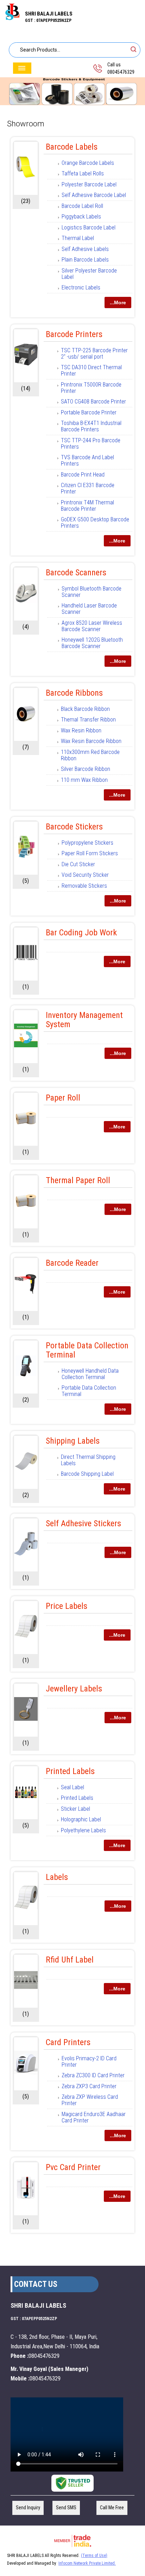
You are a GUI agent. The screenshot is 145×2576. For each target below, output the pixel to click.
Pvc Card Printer (73, 2167)
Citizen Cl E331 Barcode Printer (88, 488)
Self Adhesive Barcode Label (94, 195)
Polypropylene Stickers (87, 843)
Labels (57, 1877)
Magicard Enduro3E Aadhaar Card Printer (94, 2117)
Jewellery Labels (74, 1689)
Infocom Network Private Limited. (87, 2563)
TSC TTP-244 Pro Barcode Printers (91, 444)
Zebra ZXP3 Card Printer (89, 2086)
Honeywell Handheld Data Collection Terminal (90, 1374)
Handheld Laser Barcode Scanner (89, 609)
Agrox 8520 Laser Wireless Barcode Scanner (92, 626)
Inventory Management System (84, 1020)
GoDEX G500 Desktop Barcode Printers (95, 523)
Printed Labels (70, 1771)
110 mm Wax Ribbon (84, 780)
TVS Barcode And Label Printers (87, 460)
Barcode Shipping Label (87, 1474)
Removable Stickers (84, 886)
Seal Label (72, 1787)
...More (118, 302)
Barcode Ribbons (74, 693)
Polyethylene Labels (83, 1830)
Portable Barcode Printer (89, 412)
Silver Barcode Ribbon (86, 769)
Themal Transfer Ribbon (88, 720)
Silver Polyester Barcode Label (89, 274)
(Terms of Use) (94, 2556)
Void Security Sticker (85, 875)
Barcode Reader (72, 1263)
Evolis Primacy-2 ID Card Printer (89, 2062)
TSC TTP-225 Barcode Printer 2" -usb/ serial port (94, 354)
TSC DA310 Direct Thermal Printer (91, 370)
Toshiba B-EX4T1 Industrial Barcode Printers (91, 426)
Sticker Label (75, 1809)
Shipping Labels (73, 1441)
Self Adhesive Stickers (83, 1523)
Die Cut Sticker (78, 864)
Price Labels (67, 1606)
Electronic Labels (81, 287)
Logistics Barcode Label (89, 227)
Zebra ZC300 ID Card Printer (93, 2075)
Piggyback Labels (81, 217)
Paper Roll (63, 1098)
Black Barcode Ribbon (85, 709)
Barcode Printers (74, 334)
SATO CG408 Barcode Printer (93, 402)
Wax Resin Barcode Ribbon (91, 741)
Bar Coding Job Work (81, 933)
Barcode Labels (72, 147)
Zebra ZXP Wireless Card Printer (90, 2100)
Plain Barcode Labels (85, 260)
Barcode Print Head (83, 475)
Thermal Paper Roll (78, 1180)
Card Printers (68, 2042)
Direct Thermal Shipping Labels (88, 1460)
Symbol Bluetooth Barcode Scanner (92, 592)
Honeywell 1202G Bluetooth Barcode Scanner (92, 643)
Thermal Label (78, 238)
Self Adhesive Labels (85, 249)
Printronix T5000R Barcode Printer (91, 388)
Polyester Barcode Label (89, 184)
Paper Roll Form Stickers (90, 853)
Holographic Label (81, 1819)
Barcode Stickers (74, 827)
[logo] (12, 18)
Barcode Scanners (76, 573)
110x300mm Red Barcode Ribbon (90, 755)
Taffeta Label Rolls (83, 173)
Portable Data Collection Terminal (87, 1350)
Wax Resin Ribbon (81, 730)
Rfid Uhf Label (70, 1960)
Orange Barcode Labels (88, 163)
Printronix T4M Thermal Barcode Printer (87, 506)
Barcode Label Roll (82, 206)
